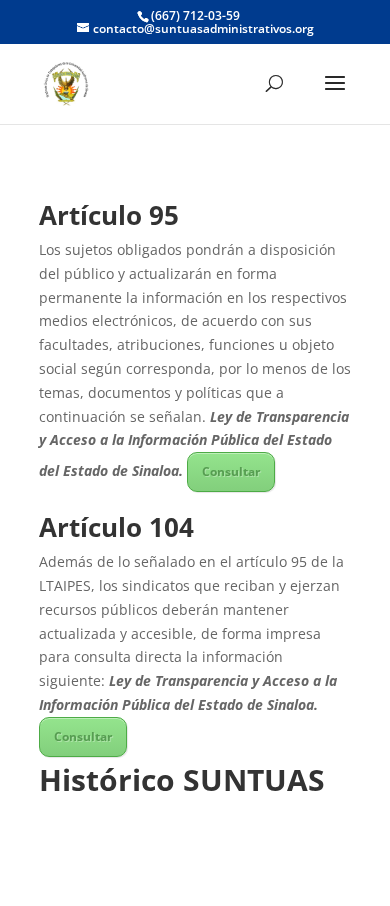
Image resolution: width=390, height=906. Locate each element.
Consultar (231, 471)
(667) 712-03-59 (195, 15)
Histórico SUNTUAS (182, 779)
